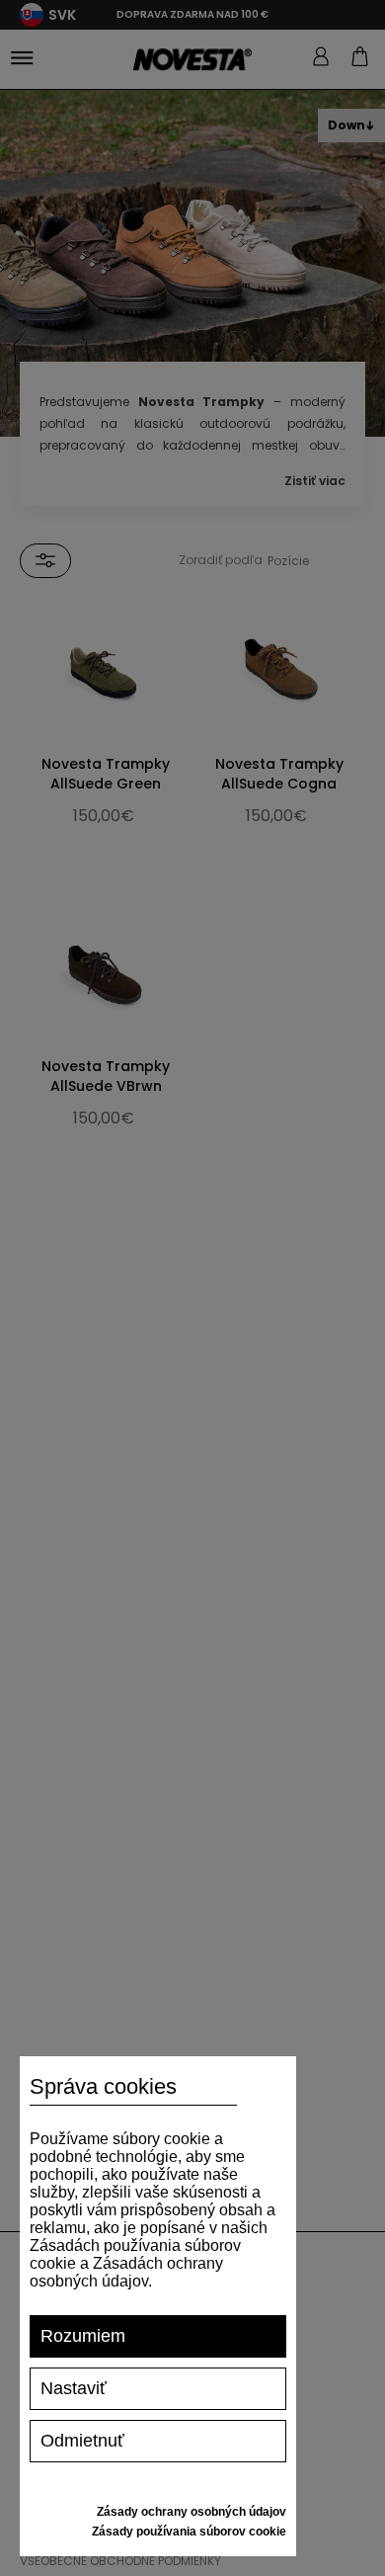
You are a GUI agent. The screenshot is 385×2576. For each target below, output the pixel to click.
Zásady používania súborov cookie (189, 2532)
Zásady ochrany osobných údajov (192, 2512)
